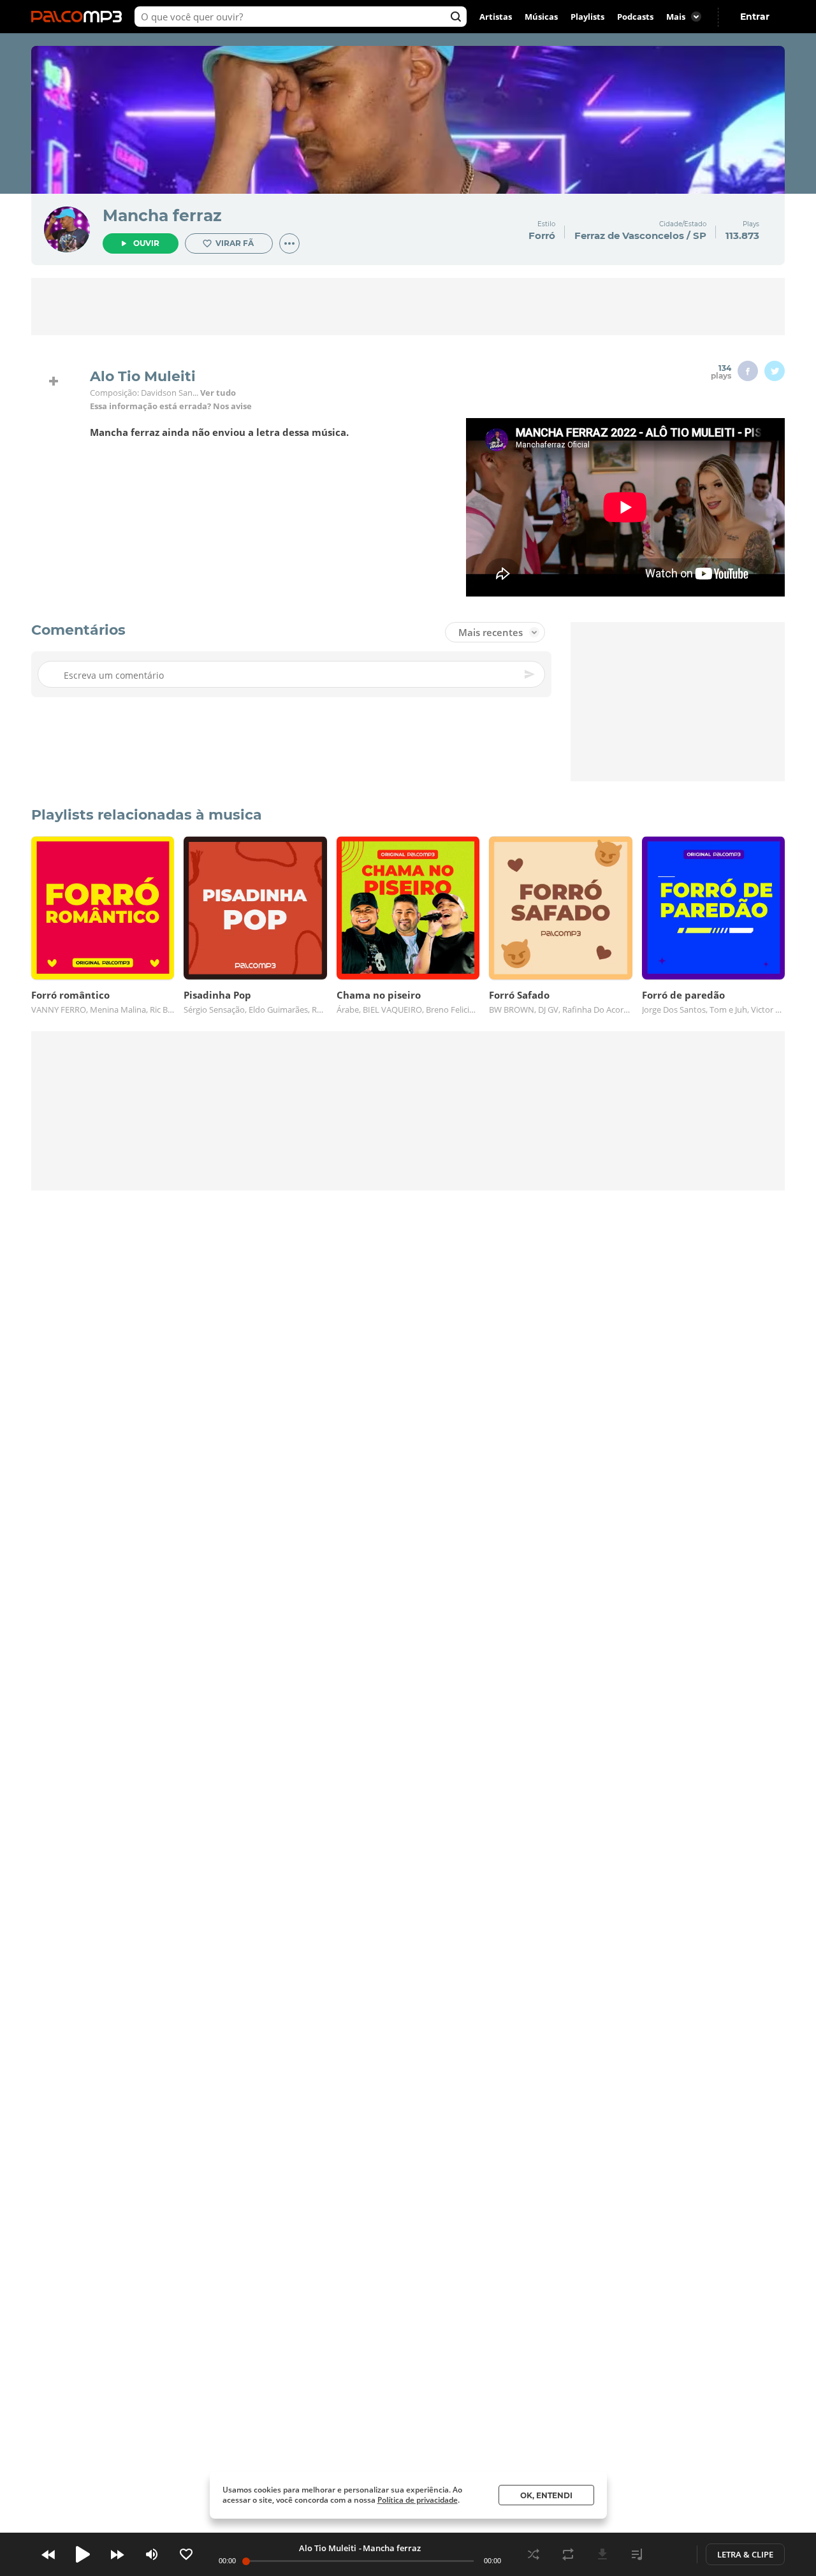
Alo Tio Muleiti (328, 2548)
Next (117, 2554)
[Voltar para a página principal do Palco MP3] (80, 17)
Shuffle (534, 2554)
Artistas (496, 17)
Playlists (587, 17)
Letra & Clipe (745, 2554)
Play (83, 2554)
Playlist (637, 2554)
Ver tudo (218, 393)
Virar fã (235, 243)
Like (186, 2554)
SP (700, 235)
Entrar (755, 17)
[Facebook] (748, 371)
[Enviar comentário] (530, 674)
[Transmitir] (671, 2554)
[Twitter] (775, 371)
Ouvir (146, 243)
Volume (152, 2554)
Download (602, 2554)
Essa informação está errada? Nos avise (171, 406)
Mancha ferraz (162, 215)
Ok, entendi (546, 2495)
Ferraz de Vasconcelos (629, 235)
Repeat (568, 2554)
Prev (48, 2554)
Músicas (541, 17)
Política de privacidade (418, 2500)
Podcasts (635, 17)
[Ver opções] (289, 243)
